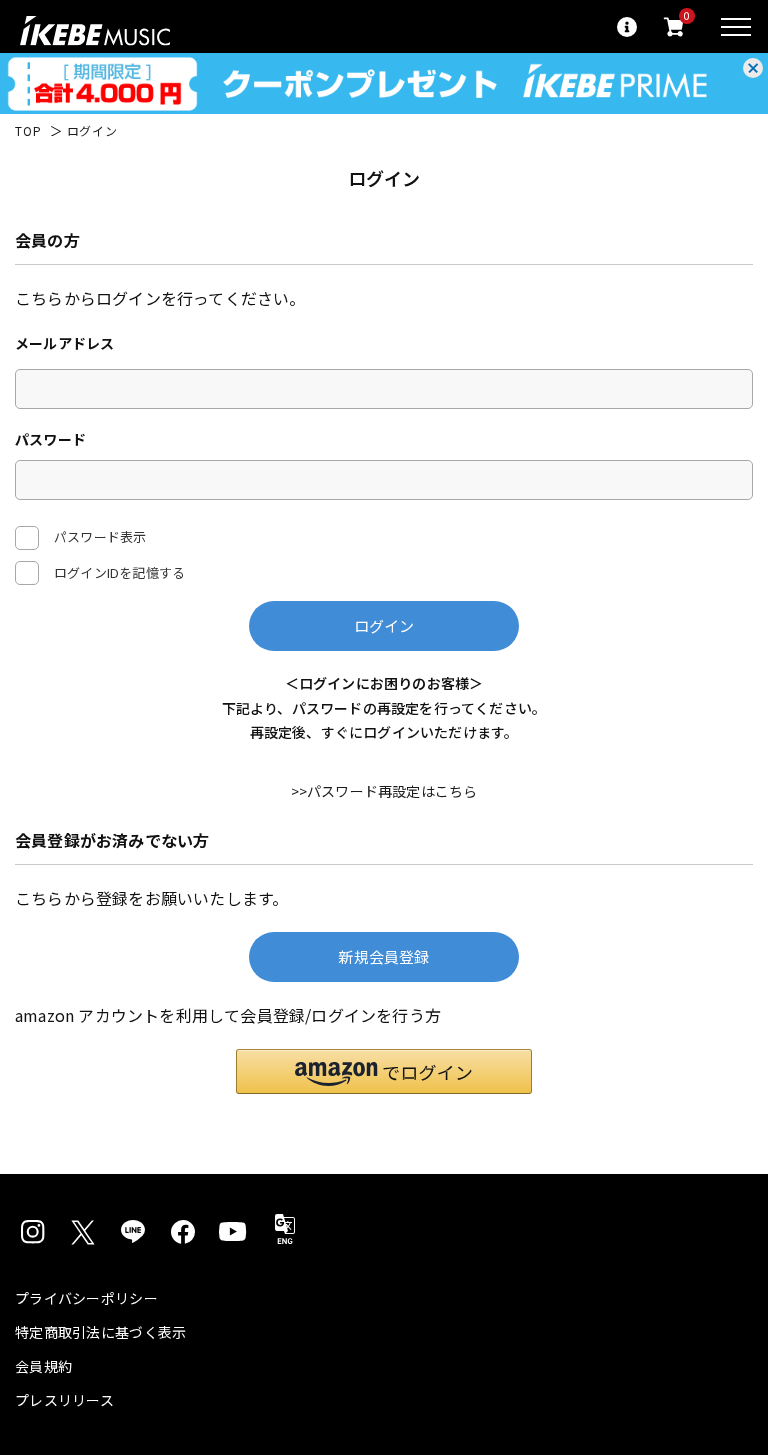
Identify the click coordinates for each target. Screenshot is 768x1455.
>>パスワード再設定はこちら (384, 791)
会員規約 (43, 1366)
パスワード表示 (100, 536)
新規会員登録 (383, 956)
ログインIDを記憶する (119, 572)
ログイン (384, 625)
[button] (384, 1071)
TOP (28, 131)
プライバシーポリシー (86, 1298)
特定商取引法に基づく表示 (100, 1332)
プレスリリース (64, 1400)
